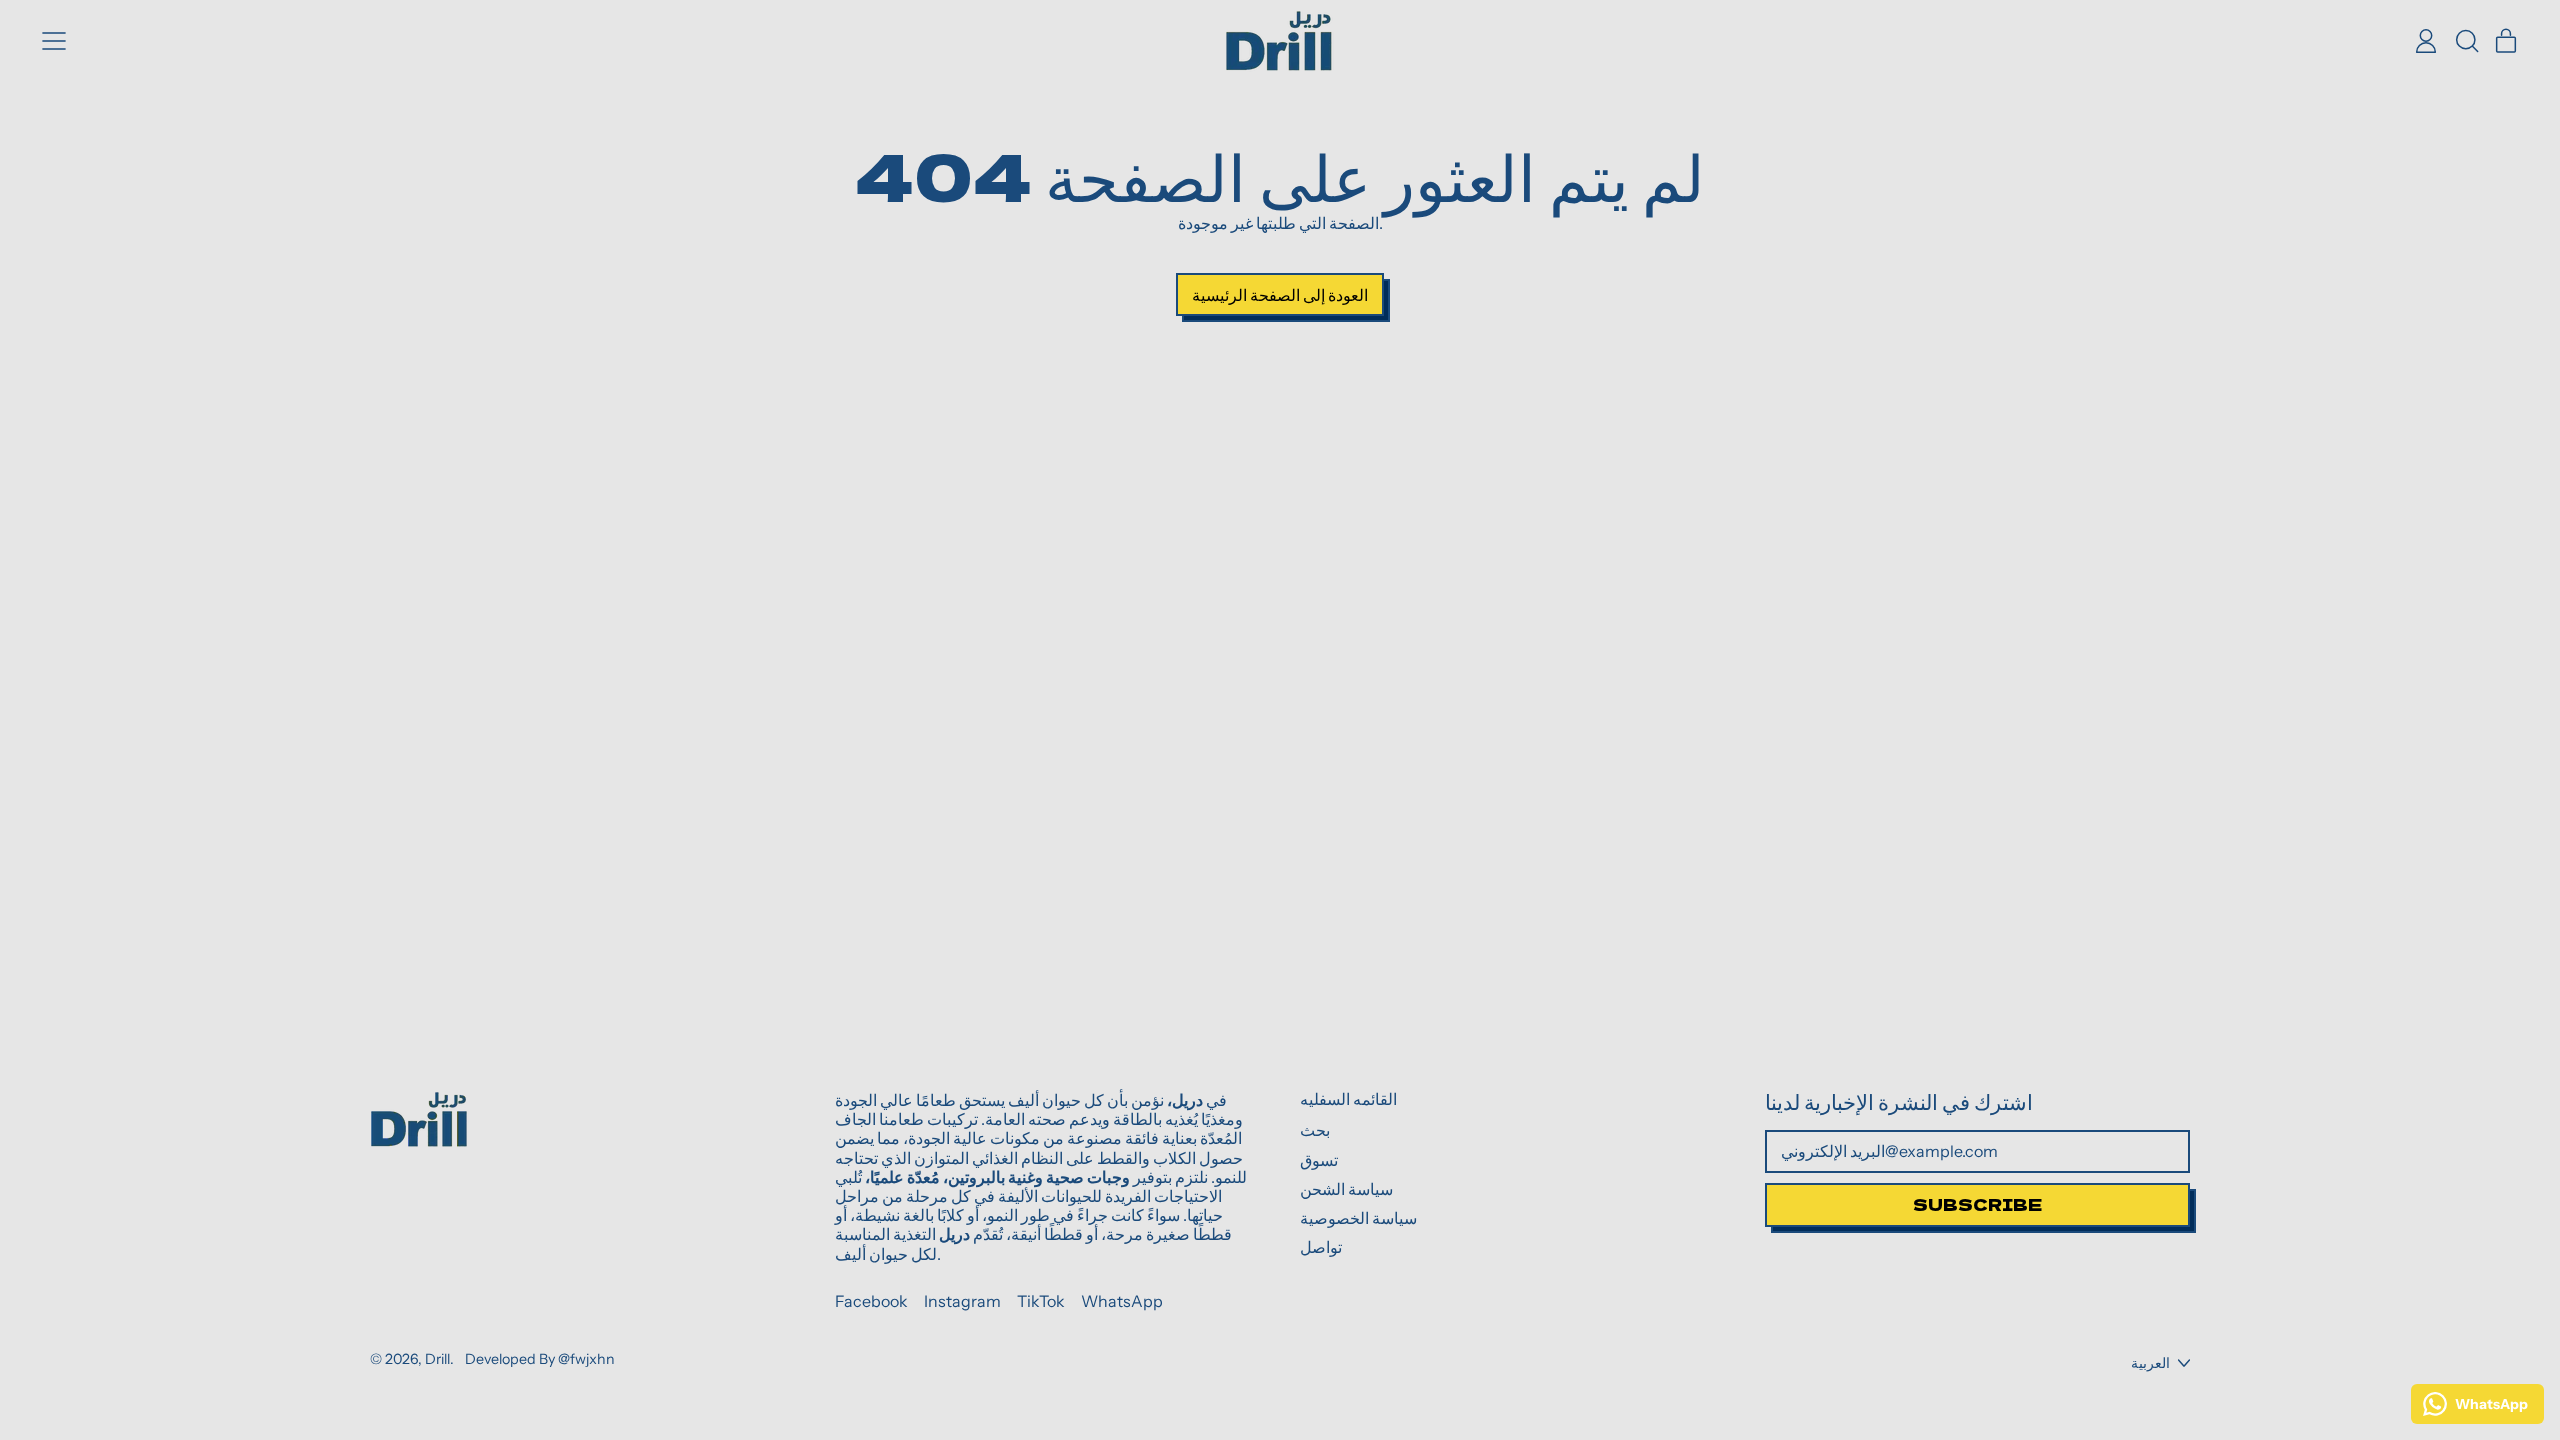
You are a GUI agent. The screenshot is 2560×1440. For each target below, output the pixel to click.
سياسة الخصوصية (1358, 1218)
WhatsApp (1122, 1301)
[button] (2466, 41)
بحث (1315, 1130)
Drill (437, 1359)
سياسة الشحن (1346, 1189)
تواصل (1321, 1247)
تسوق (1319, 1160)
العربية (2150, 1363)
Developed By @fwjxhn (540, 1359)
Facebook (871, 1301)
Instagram (962, 1301)
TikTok (1041, 1301)
